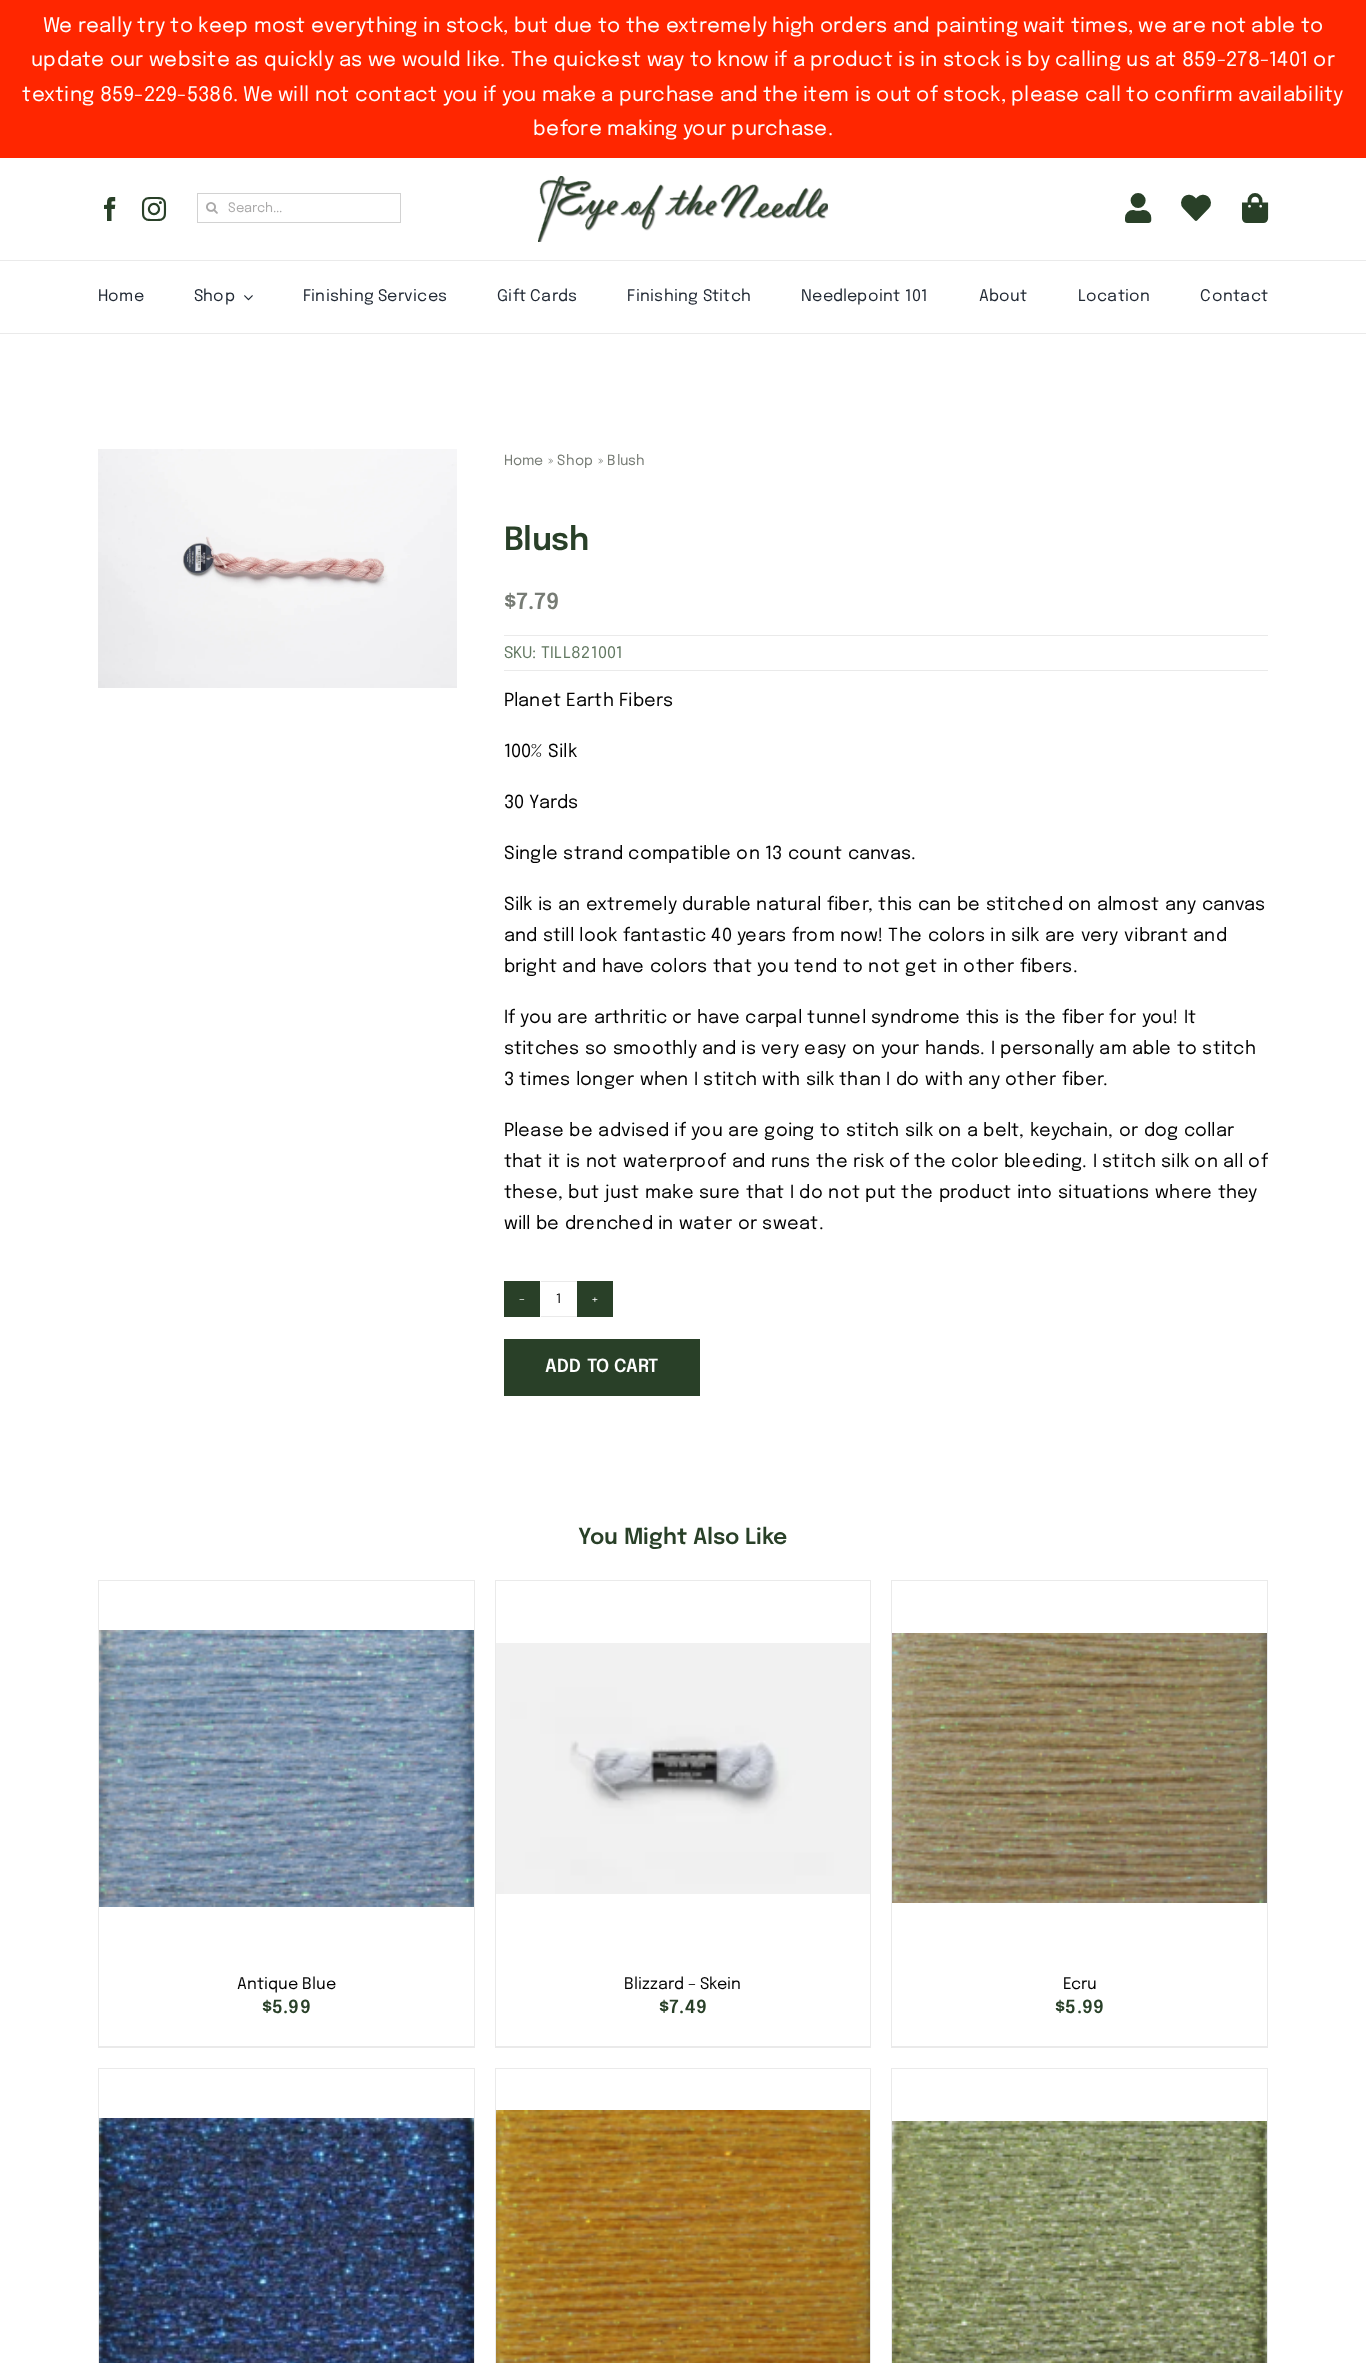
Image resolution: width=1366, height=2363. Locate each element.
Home (524, 461)
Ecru (1080, 1984)
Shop (575, 461)
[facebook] (110, 209)
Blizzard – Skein (682, 1984)
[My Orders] (1196, 209)
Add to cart (602, 1367)
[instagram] (154, 209)
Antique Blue (286, 1984)
